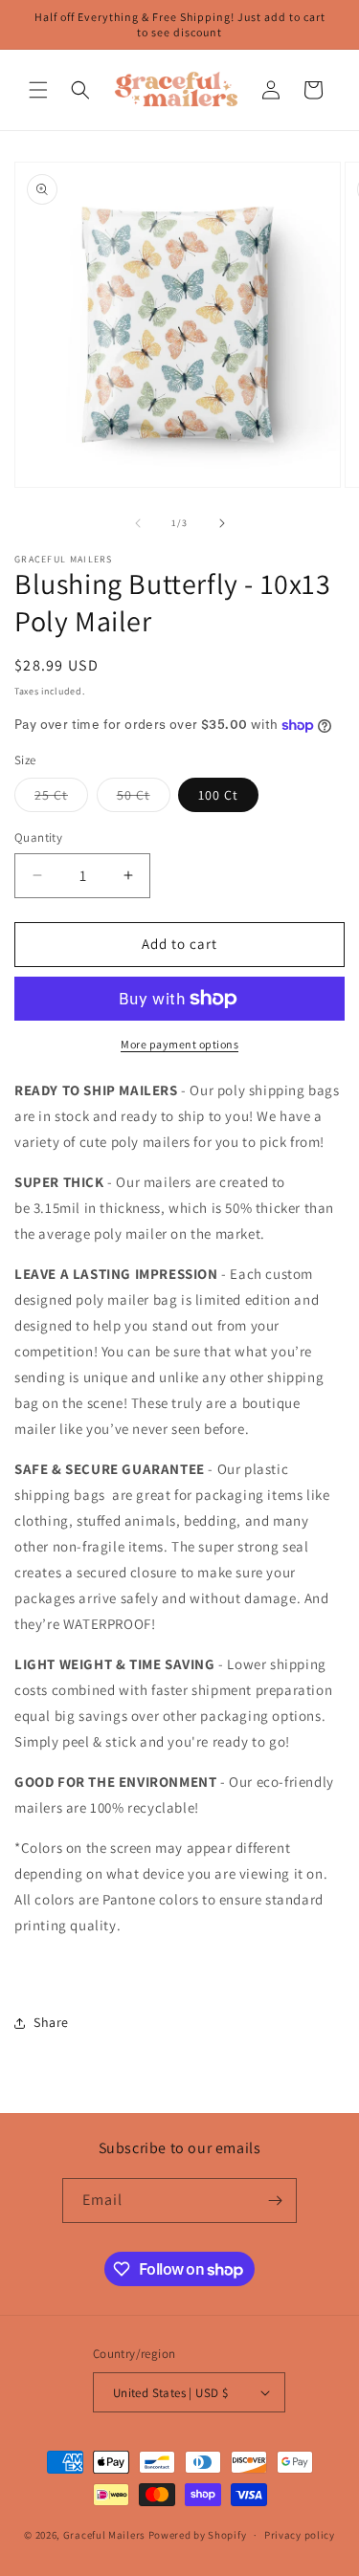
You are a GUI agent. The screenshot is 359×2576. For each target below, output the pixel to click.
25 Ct (61, 799)
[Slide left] (138, 523)
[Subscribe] (275, 2201)
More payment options (179, 1044)
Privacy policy (300, 2535)
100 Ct (218, 795)
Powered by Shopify (198, 2535)
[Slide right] (222, 523)
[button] (38, 90)
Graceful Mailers (104, 2535)
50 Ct (144, 799)
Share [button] (51, 2022)
